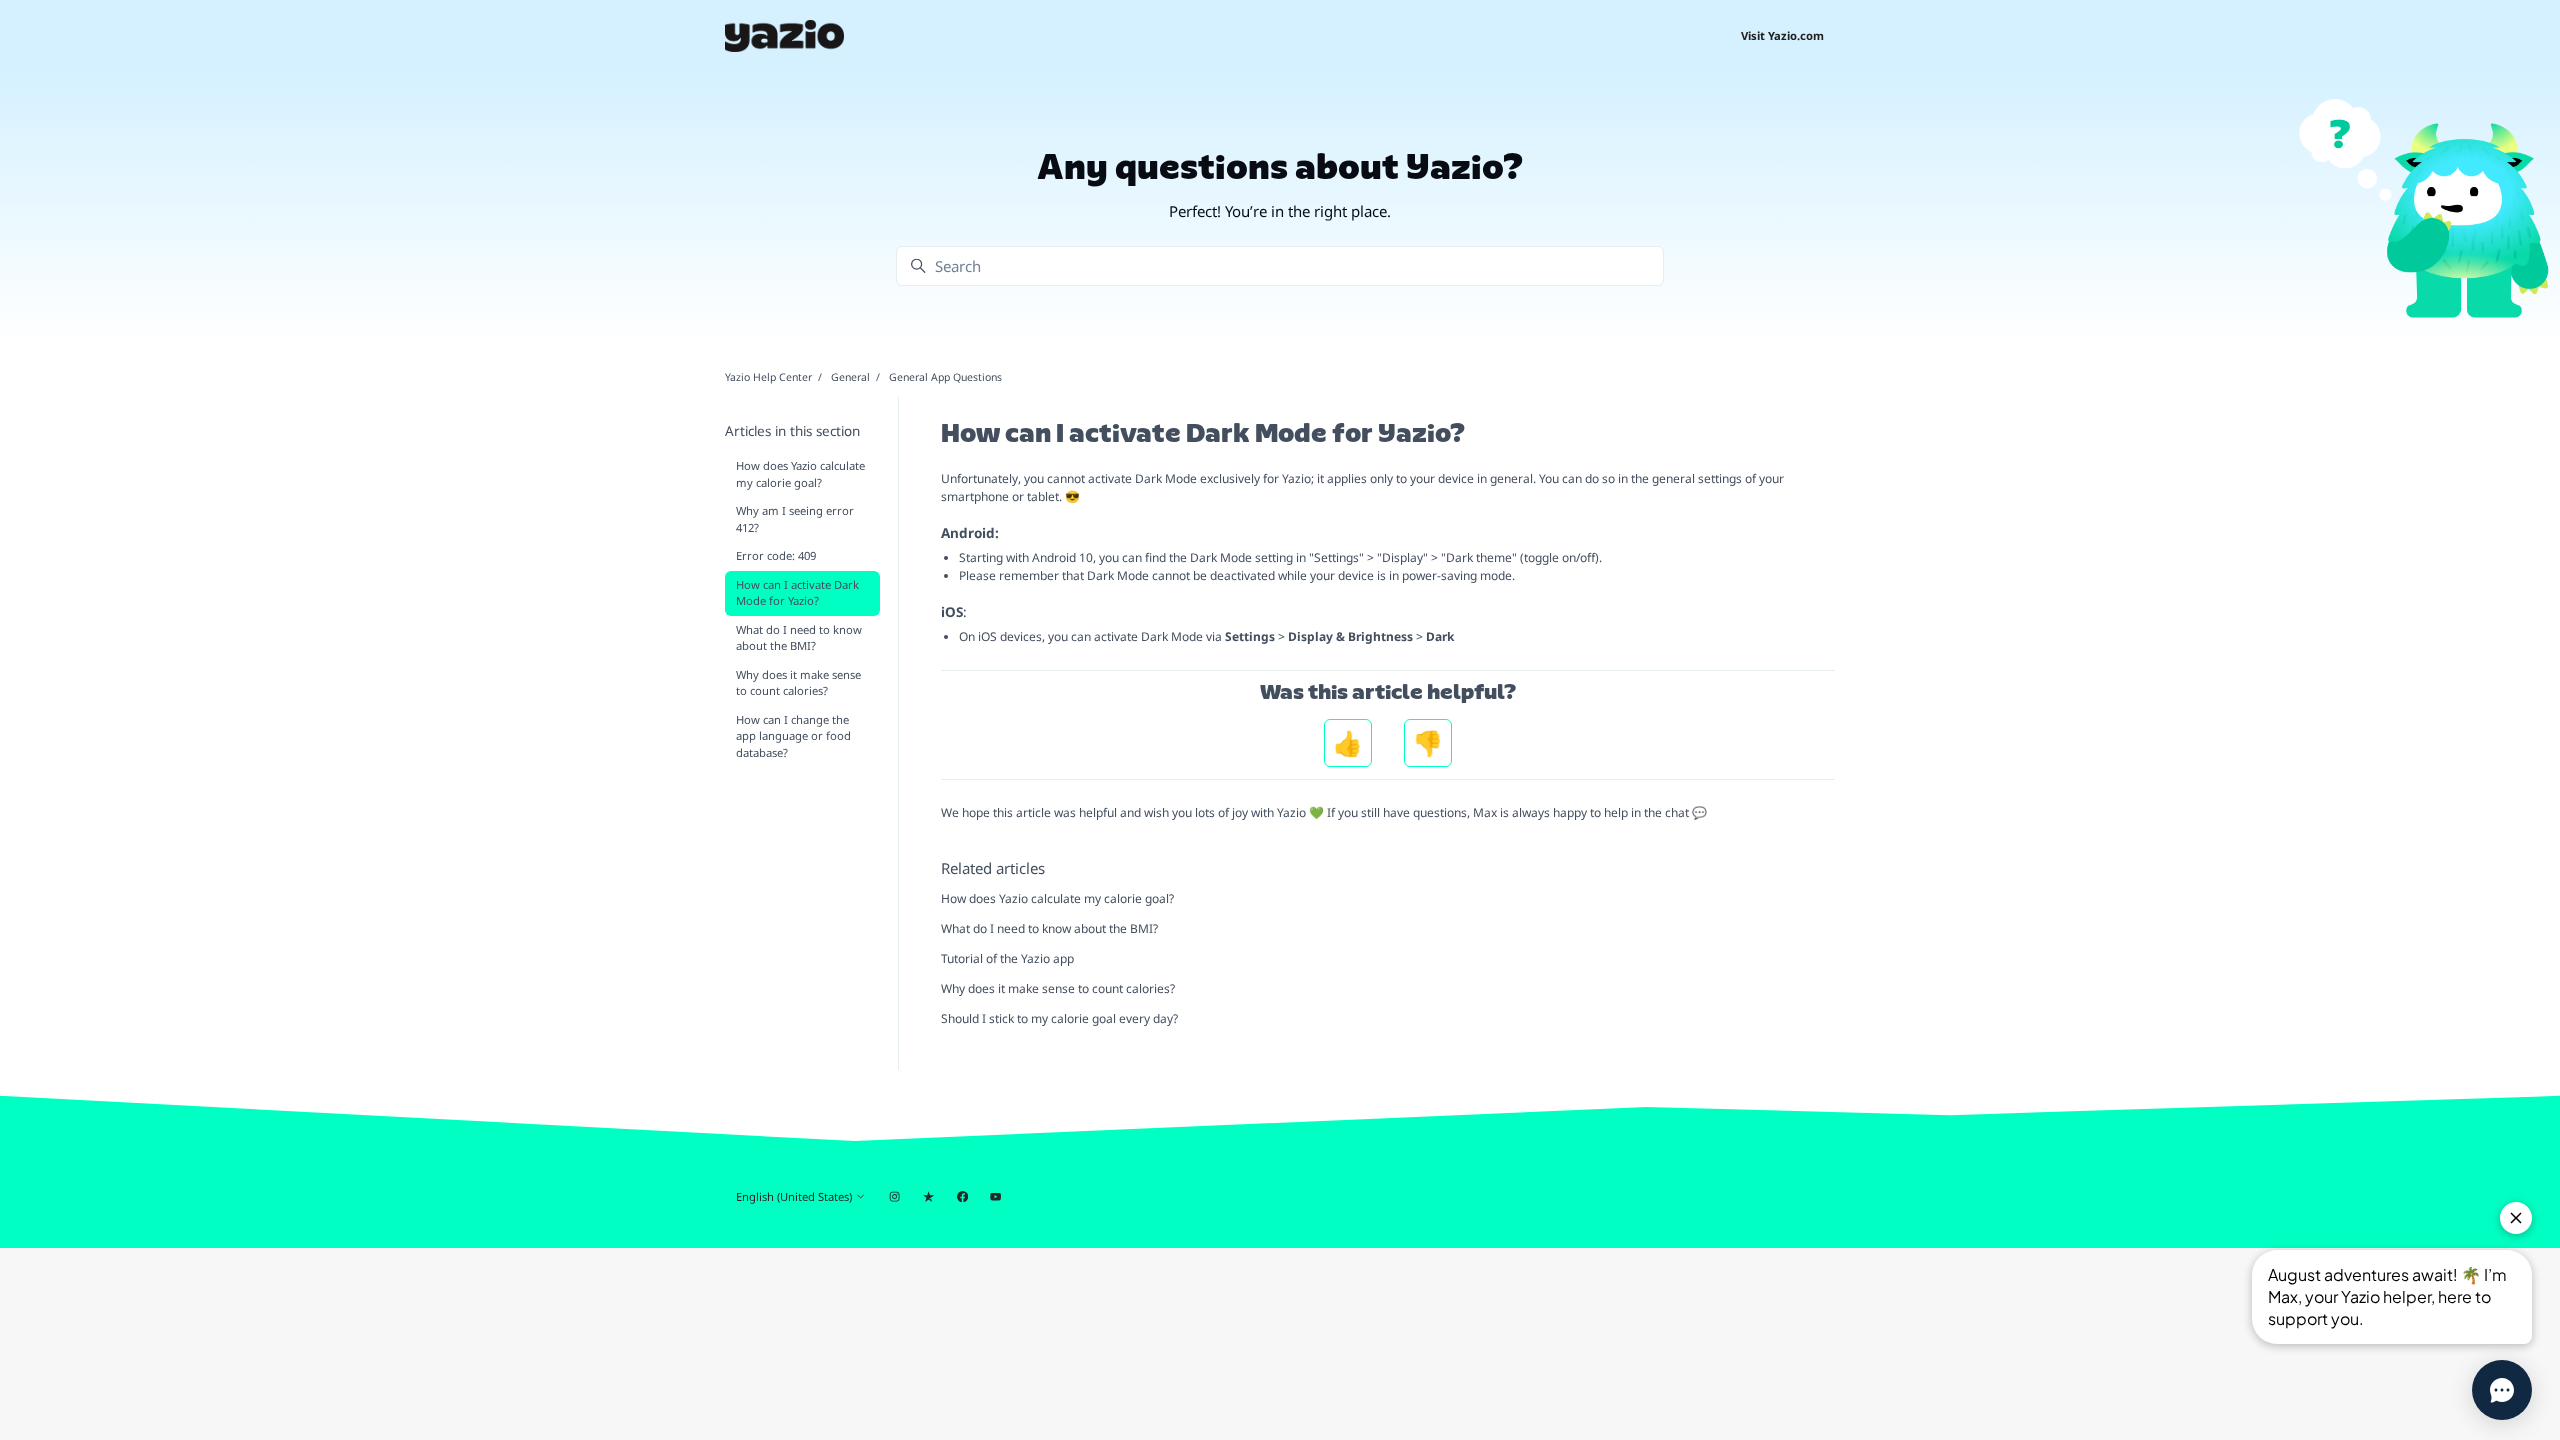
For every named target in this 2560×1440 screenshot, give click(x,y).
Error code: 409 (776, 555)
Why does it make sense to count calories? (1058, 988)
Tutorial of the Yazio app (1007, 958)
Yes (1348, 743)
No (1428, 743)
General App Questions (945, 377)
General (850, 377)
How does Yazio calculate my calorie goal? (1057, 898)
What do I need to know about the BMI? (1049, 928)
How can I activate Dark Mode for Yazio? (797, 593)
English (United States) (795, 1196)
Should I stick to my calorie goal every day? (1059, 1018)
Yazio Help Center (768, 377)
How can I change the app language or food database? (793, 736)
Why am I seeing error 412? (795, 519)
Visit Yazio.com (1782, 35)
